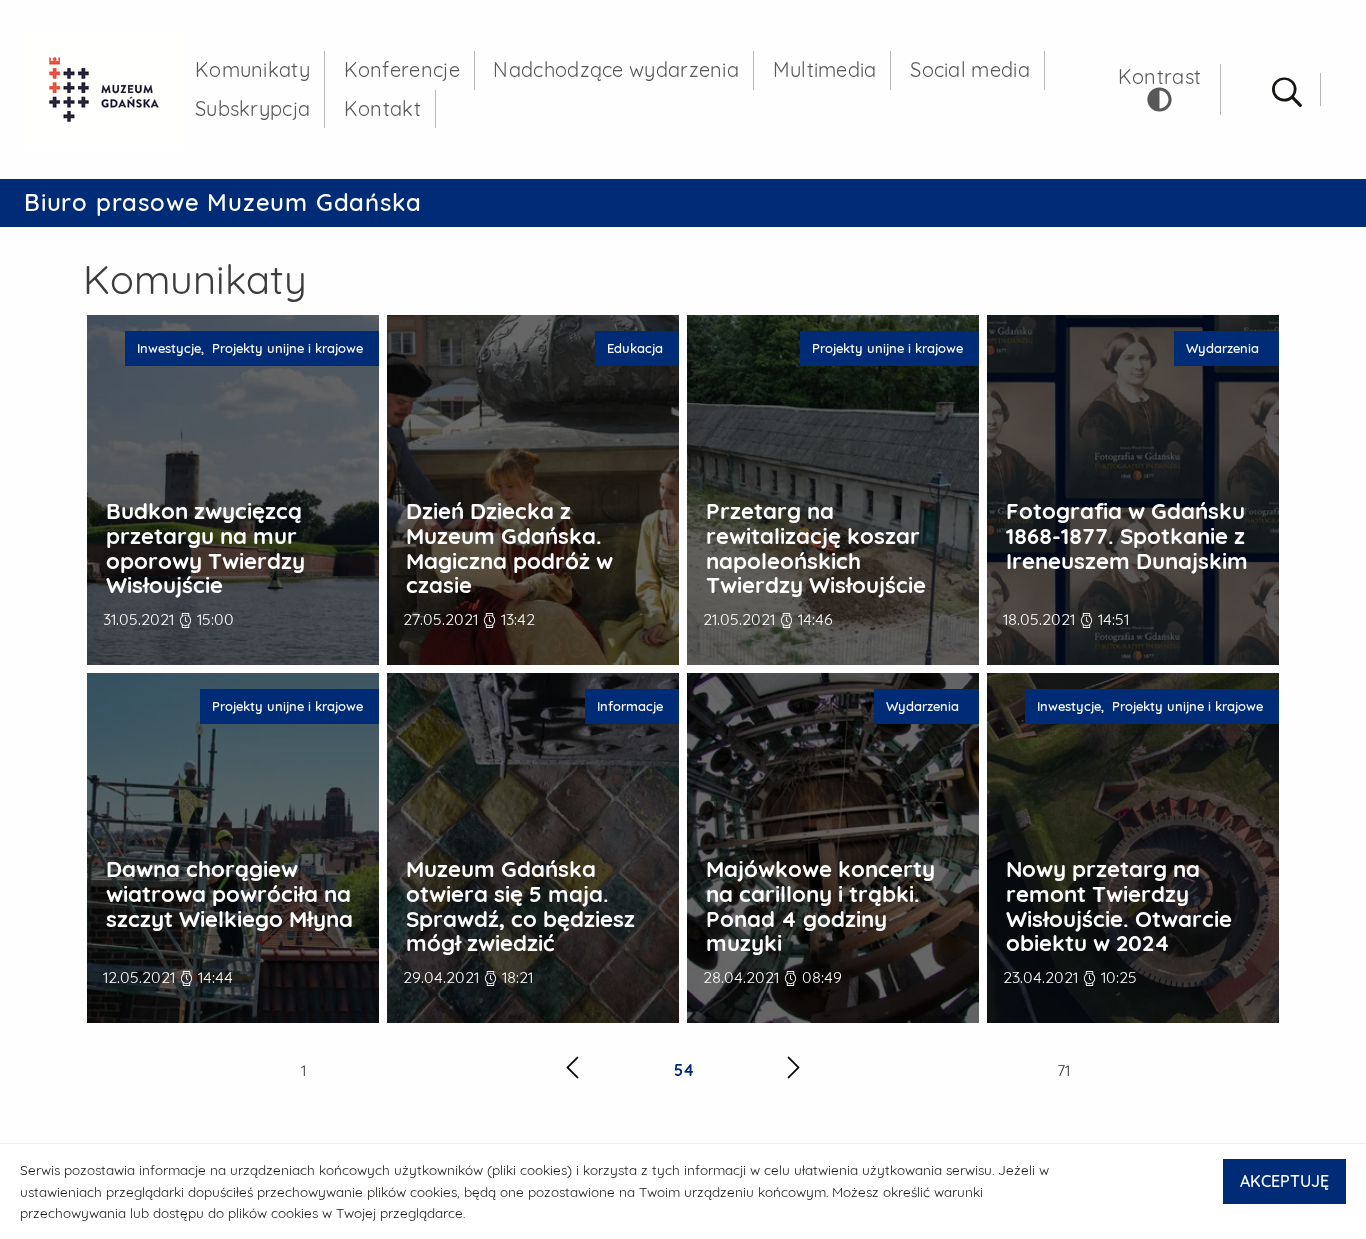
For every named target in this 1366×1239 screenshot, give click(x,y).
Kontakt (382, 108)
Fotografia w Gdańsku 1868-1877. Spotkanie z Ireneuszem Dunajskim (1127, 536)
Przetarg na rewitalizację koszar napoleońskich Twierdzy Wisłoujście (816, 548)
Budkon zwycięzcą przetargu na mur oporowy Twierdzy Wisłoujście (205, 548)
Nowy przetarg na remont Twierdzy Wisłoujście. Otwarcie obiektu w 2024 (1119, 906)
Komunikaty (252, 69)
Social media (970, 69)
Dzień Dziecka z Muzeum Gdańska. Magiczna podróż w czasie (509, 548)
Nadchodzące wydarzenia (616, 69)
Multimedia (825, 69)
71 (1063, 1070)
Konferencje (402, 69)
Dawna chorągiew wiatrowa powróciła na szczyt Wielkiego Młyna (229, 894)
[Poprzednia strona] (572, 1070)
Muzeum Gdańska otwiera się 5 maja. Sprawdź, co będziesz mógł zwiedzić (520, 906)
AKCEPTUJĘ (1284, 1181)
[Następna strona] (793, 1070)
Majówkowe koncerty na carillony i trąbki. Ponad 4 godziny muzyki (820, 906)
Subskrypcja (252, 108)
